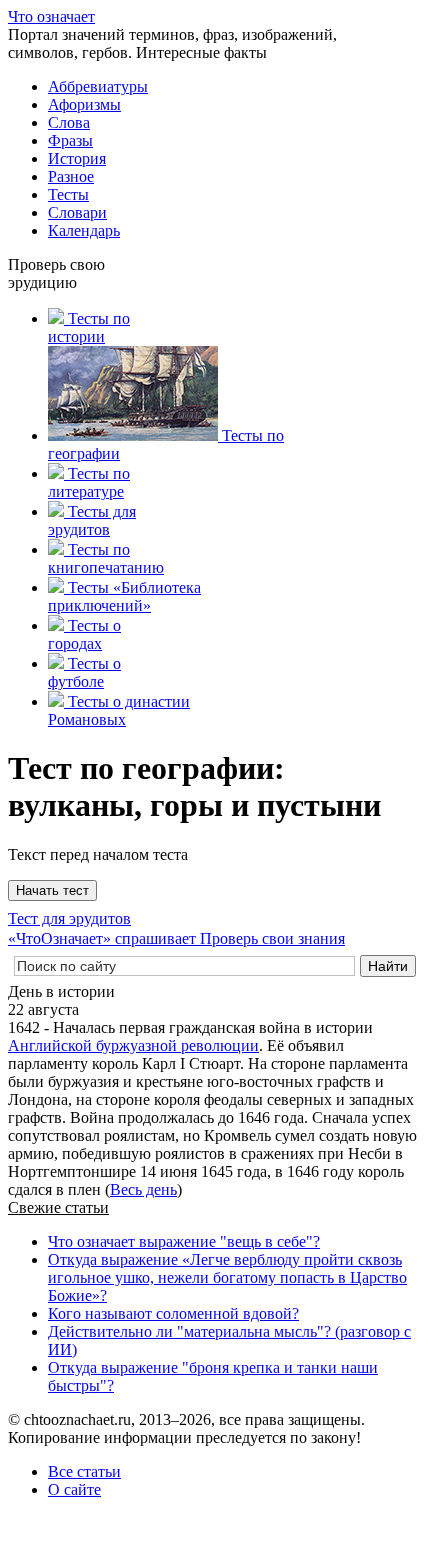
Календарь (84, 230)
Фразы (70, 140)
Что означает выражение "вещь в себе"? (184, 1241)
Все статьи (84, 1471)
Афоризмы (84, 104)
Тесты (68, 194)
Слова (69, 122)
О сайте (74, 1489)
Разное (71, 176)
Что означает (51, 16)
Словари (77, 212)
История (77, 158)
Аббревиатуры (98, 86)
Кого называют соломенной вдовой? (173, 1313)
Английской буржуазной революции (133, 1045)
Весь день (143, 1189)
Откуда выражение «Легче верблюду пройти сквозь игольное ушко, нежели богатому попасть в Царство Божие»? (227, 1277)
